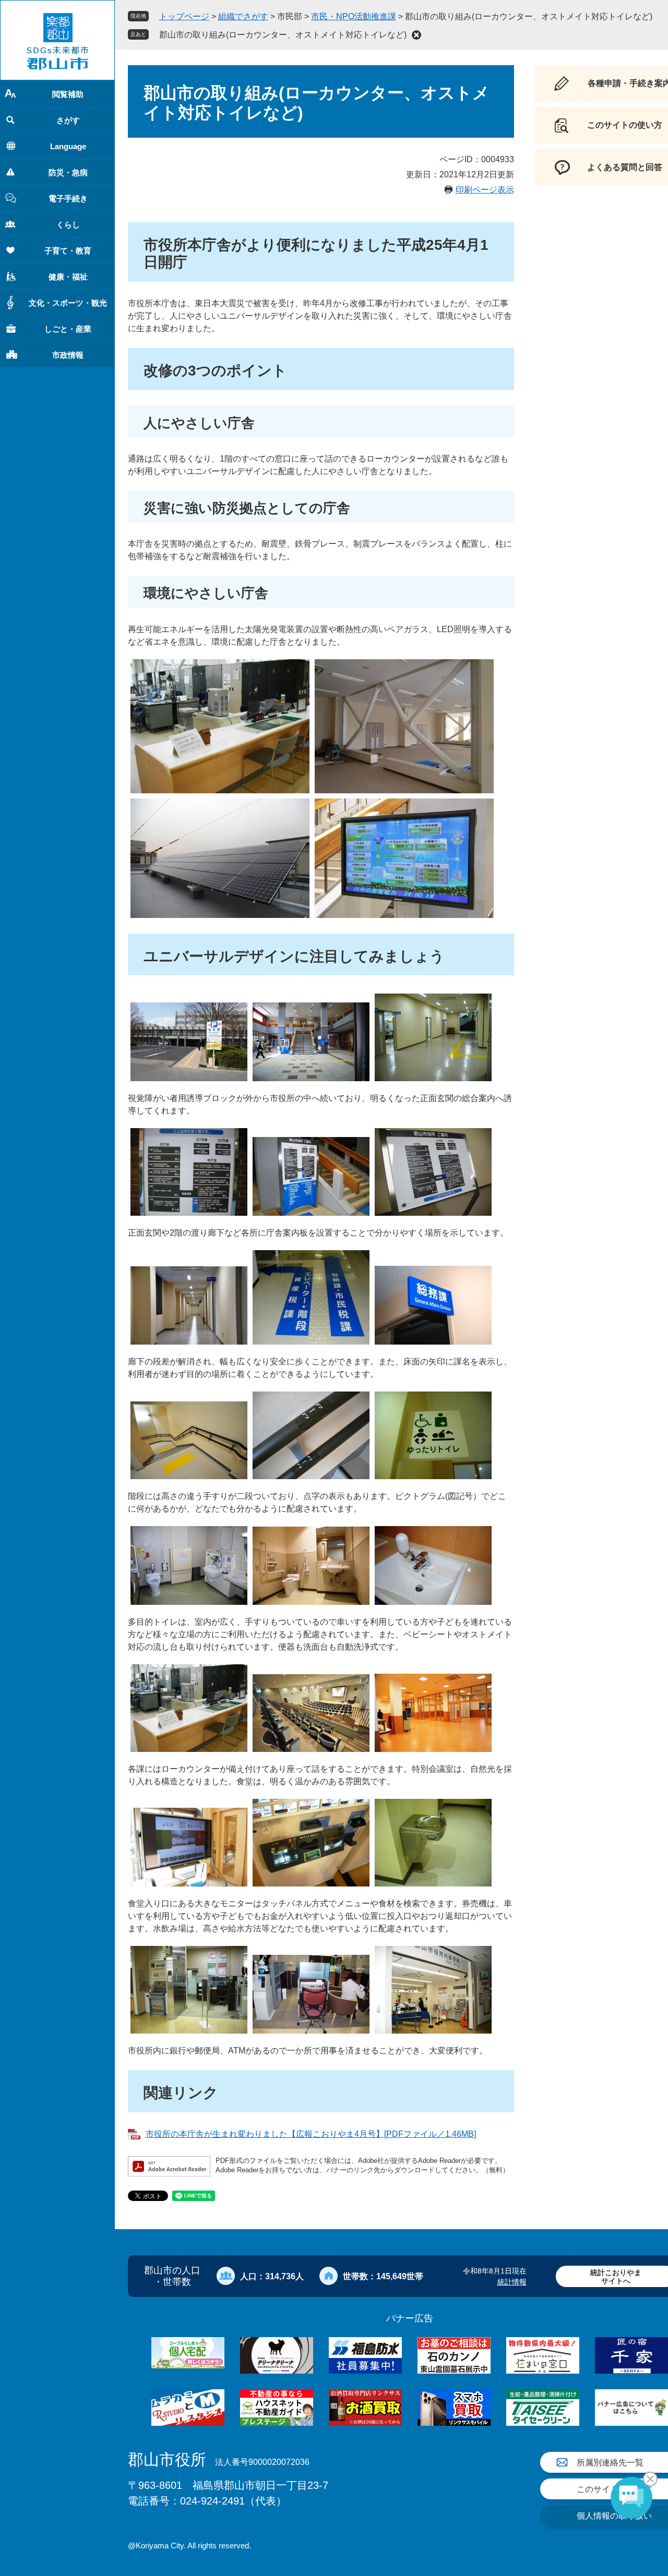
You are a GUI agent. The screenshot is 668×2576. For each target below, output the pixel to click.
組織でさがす (243, 16)
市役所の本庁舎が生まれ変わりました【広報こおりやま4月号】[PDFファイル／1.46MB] (311, 2134)
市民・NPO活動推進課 (354, 16)
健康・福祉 (68, 277)
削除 (416, 35)
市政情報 (68, 355)
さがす (68, 120)
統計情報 (512, 2282)
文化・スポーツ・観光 (68, 303)
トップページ (184, 16)
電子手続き (68, 198)
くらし (68, 225)
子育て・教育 (68, 251)
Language (68, 146)
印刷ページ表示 (485, 190)
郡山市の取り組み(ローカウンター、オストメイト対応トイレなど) (283, 35)
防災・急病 (68, 172)
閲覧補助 (68, 94)
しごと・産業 (68, 329)
